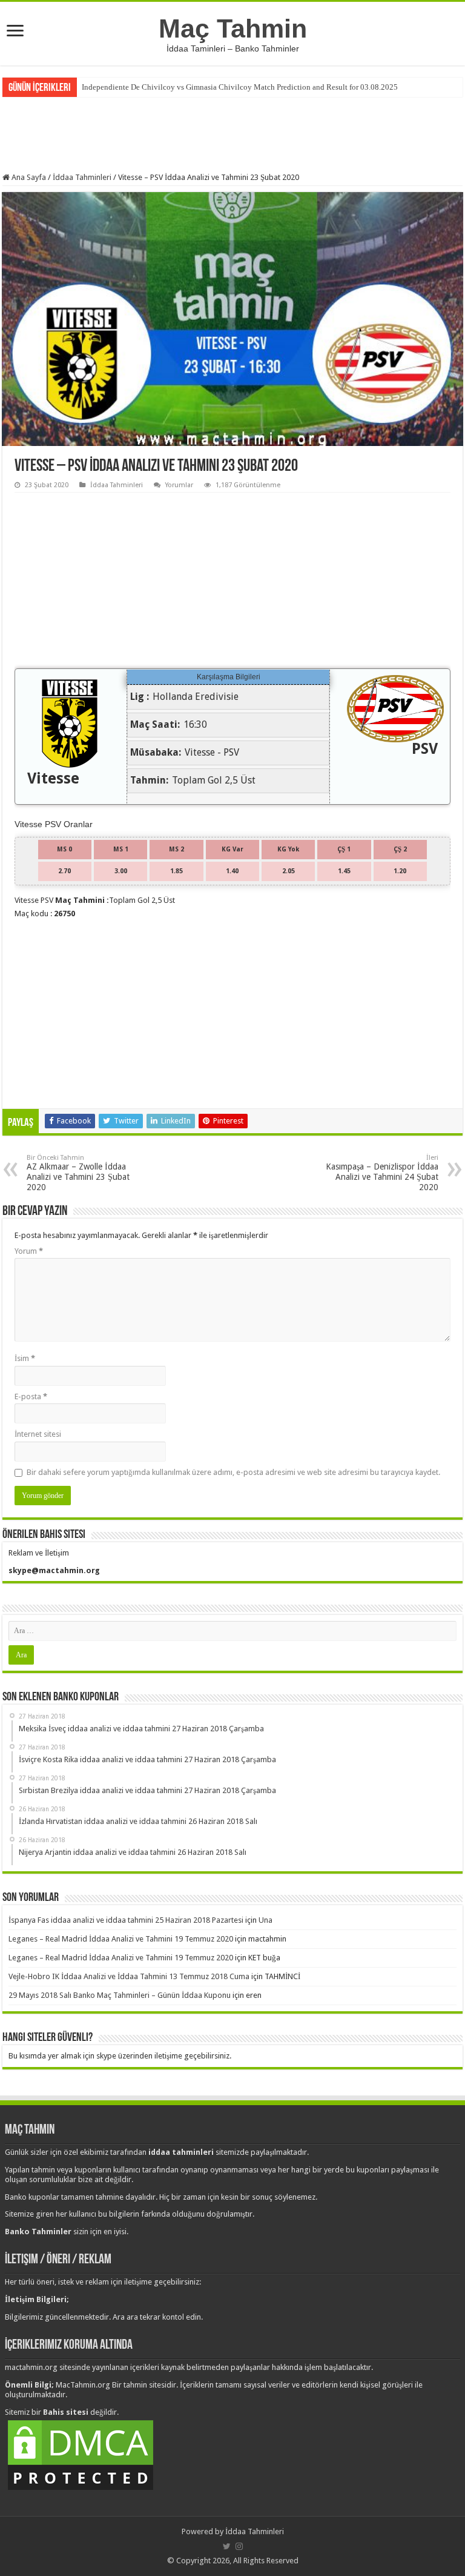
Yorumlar (179, 485)
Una (265, 1920)
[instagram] (239, 2546)
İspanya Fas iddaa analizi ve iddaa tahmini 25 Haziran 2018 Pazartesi (126, 1920)
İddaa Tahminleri (82, 177)
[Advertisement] (232, 133)
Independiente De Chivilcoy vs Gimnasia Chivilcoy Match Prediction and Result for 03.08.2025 (240, 87)
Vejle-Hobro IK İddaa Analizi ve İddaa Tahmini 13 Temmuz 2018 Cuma (129, 1976)
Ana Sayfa (28, 177)
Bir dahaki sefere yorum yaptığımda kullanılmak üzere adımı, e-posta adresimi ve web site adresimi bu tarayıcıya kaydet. (233, 1472)
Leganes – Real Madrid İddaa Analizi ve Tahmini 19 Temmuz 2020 (121, 1939)
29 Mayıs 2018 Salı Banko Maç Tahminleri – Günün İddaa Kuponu (120, 1995)
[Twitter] (227, 2546)
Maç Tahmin (233, 28)
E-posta (31, 1396)
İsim (25, 1358)
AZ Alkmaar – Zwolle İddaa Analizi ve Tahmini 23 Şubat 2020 (78, 1173)
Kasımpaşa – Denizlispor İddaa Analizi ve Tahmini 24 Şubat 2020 (382, 1173)
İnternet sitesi (38, 1434)
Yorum (29, 1251)
